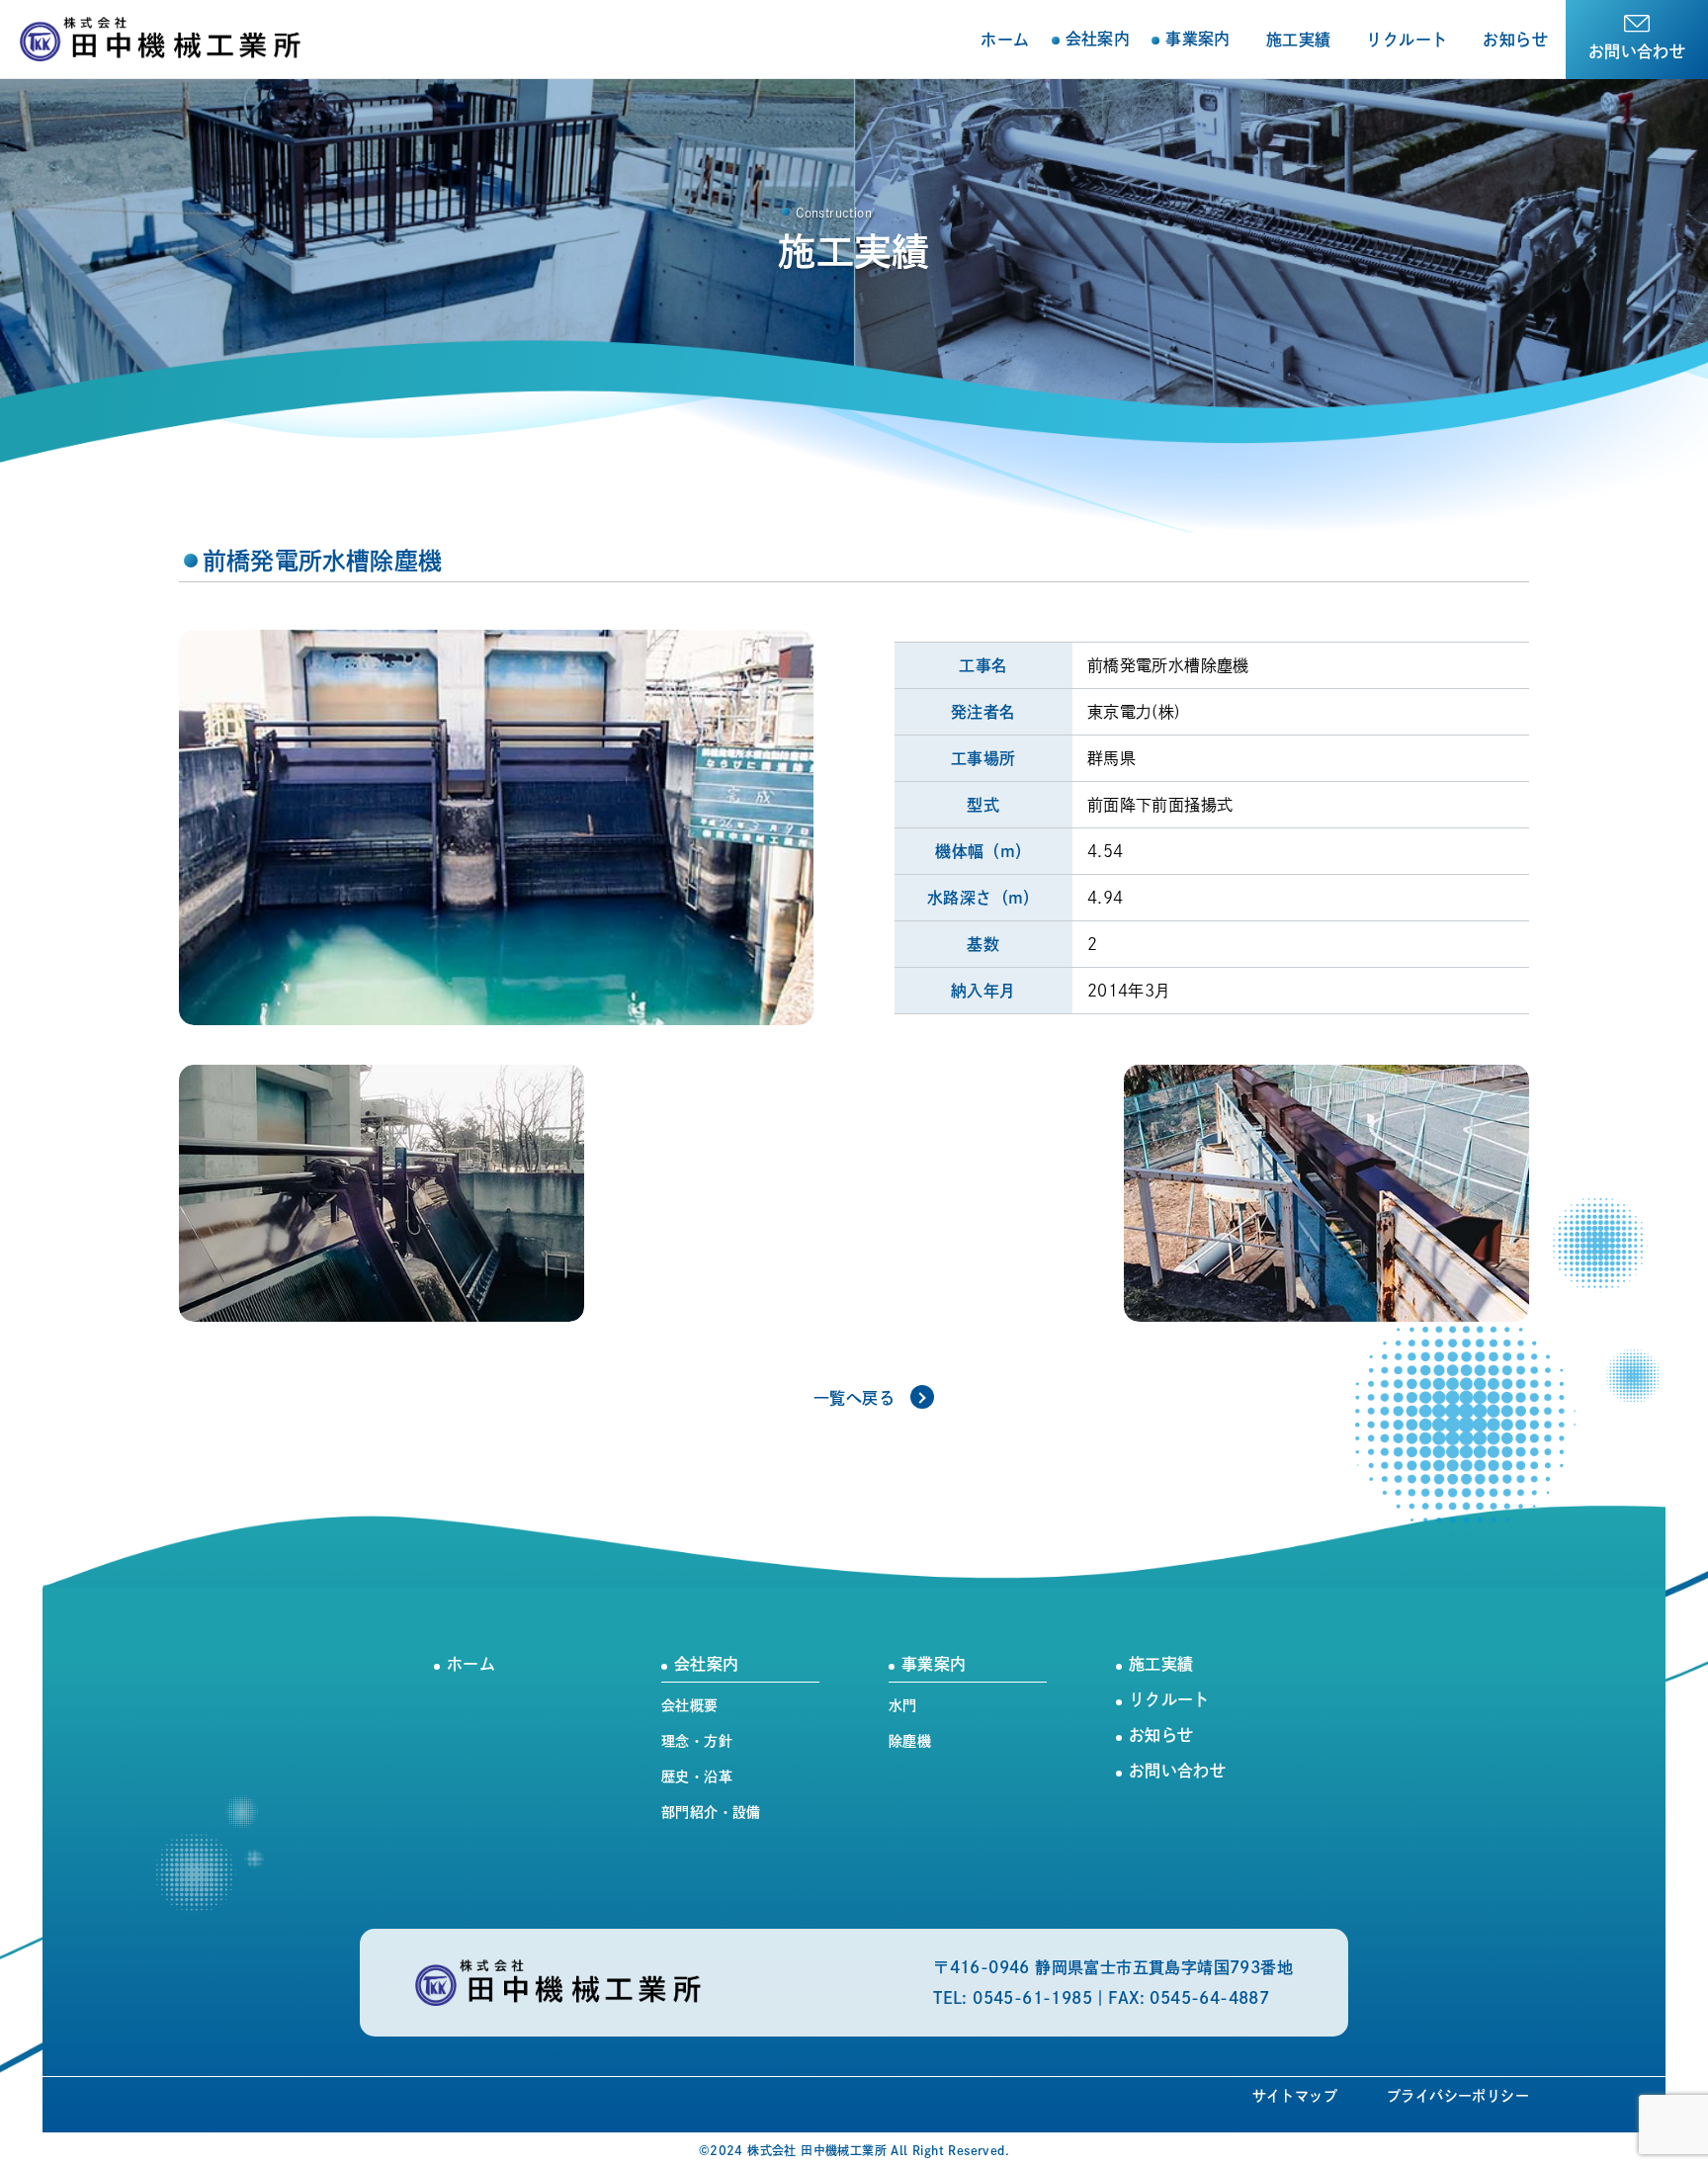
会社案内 (706, 1664)
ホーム (1005, 40)
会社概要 (690, 1705)
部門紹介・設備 (711, 1812)
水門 (903, 1705)
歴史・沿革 (697, 1777)
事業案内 (934, 1664)
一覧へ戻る (854, 1398)
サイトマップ (1295, 2096)
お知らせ (1515, 40)
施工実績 (1299, 40)
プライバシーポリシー (1458, 2096)
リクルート (1407, 40)
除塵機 (910, 1741)
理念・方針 (697, 1741)
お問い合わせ (1637, 51)
